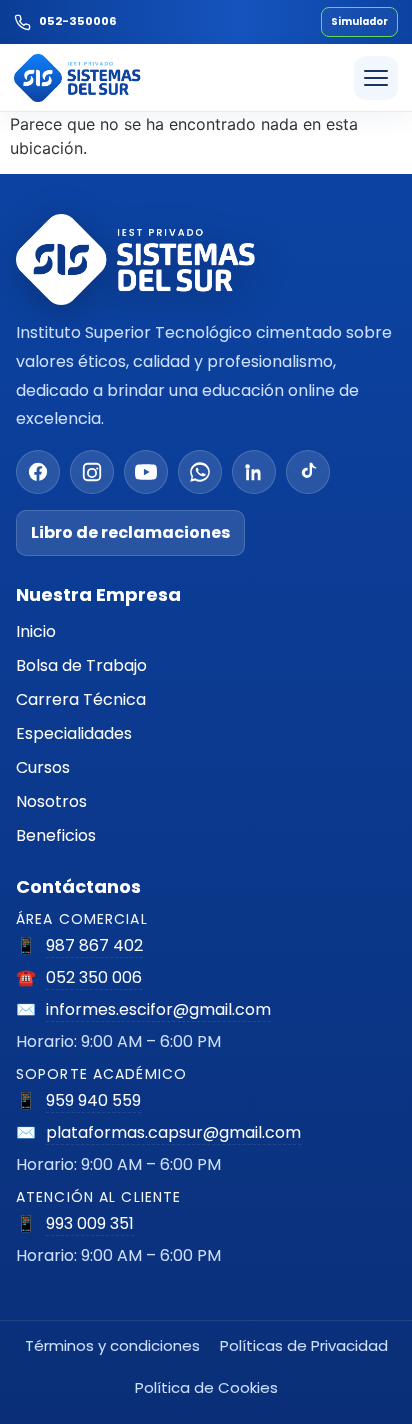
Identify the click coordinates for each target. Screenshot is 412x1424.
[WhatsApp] (200, 472)
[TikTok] (308, 472)
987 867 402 (94, 945)
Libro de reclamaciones (130, 532)
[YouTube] (146, 472)
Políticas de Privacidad (304, 1345)
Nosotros (51, 801)
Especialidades (74, 733)
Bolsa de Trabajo (81, 665)
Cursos (43, 767)
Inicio (36, 631)
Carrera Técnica (81, 699)
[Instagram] (92, 472)
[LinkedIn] (254, 472)
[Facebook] (38, 472)
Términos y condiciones (112, 1345)
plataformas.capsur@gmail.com (173, 1132)
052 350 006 (94, 977)
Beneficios (56, 835)
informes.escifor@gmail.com (158, 1009)
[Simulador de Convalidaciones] (359, 22)
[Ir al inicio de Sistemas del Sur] (77, 78)
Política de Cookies (206, 1387)
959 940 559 (93, 1100)
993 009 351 (90, 1223)
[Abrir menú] (376, 78)
